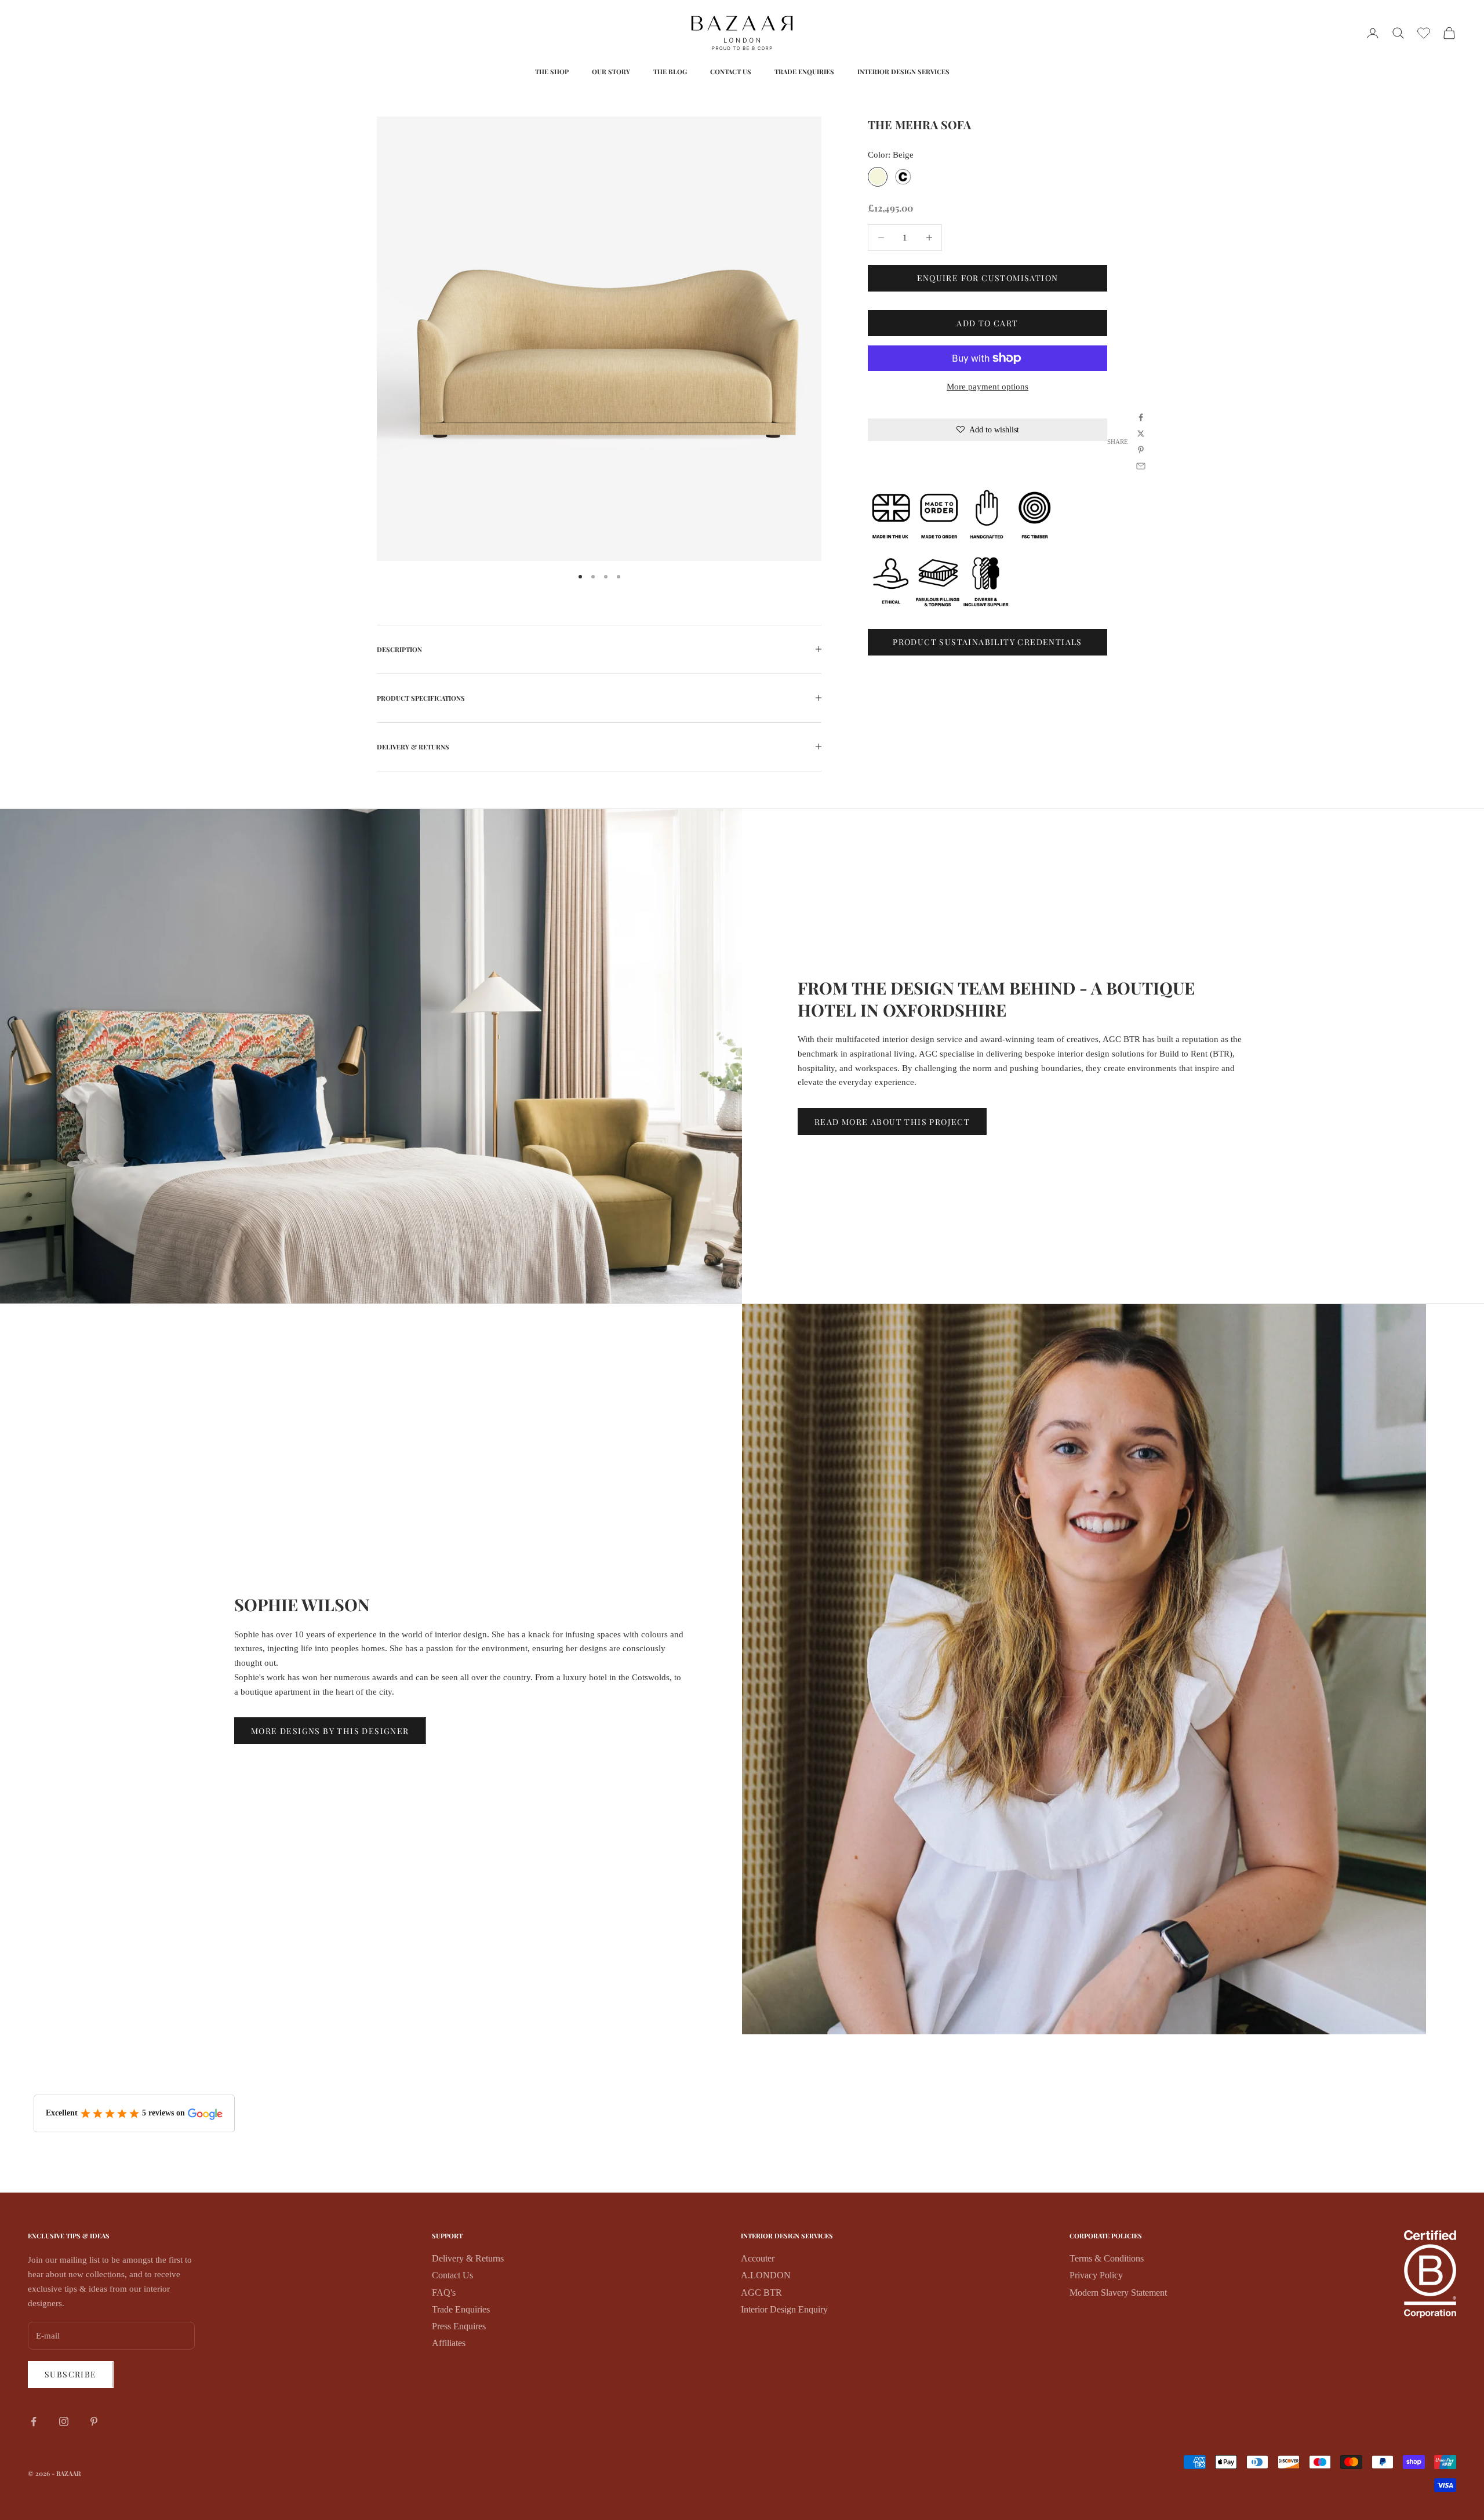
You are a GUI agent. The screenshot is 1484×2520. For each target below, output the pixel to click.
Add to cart (987, 323)
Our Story (611, 72)
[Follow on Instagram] (64, 2421)
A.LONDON (766, 2275)
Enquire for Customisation (988, 278)
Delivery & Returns (468, 2258)
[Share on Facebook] (1141, 417)
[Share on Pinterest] (1141, 450)
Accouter (758, 2258)
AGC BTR (761, 2293)
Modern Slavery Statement (1118, 2293)
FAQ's (444, 2293)
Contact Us (731, 72)
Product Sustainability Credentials (987, 642)
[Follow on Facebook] (34, 2421)
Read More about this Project (892, 1122)
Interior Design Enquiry (784, 2309)
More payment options (987, 387)
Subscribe (71, 2374)
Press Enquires (459, 2326)
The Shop (552, 72)
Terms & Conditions (1107, 2258)
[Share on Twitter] (1141, 434)
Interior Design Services (903, 72)
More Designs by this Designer (330, 1731)
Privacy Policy (1096, 2275)
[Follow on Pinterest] (94, 2421)
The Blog (670, 72)
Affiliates (449, 2343)
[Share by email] (1141, 466)
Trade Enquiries (804, 72)
